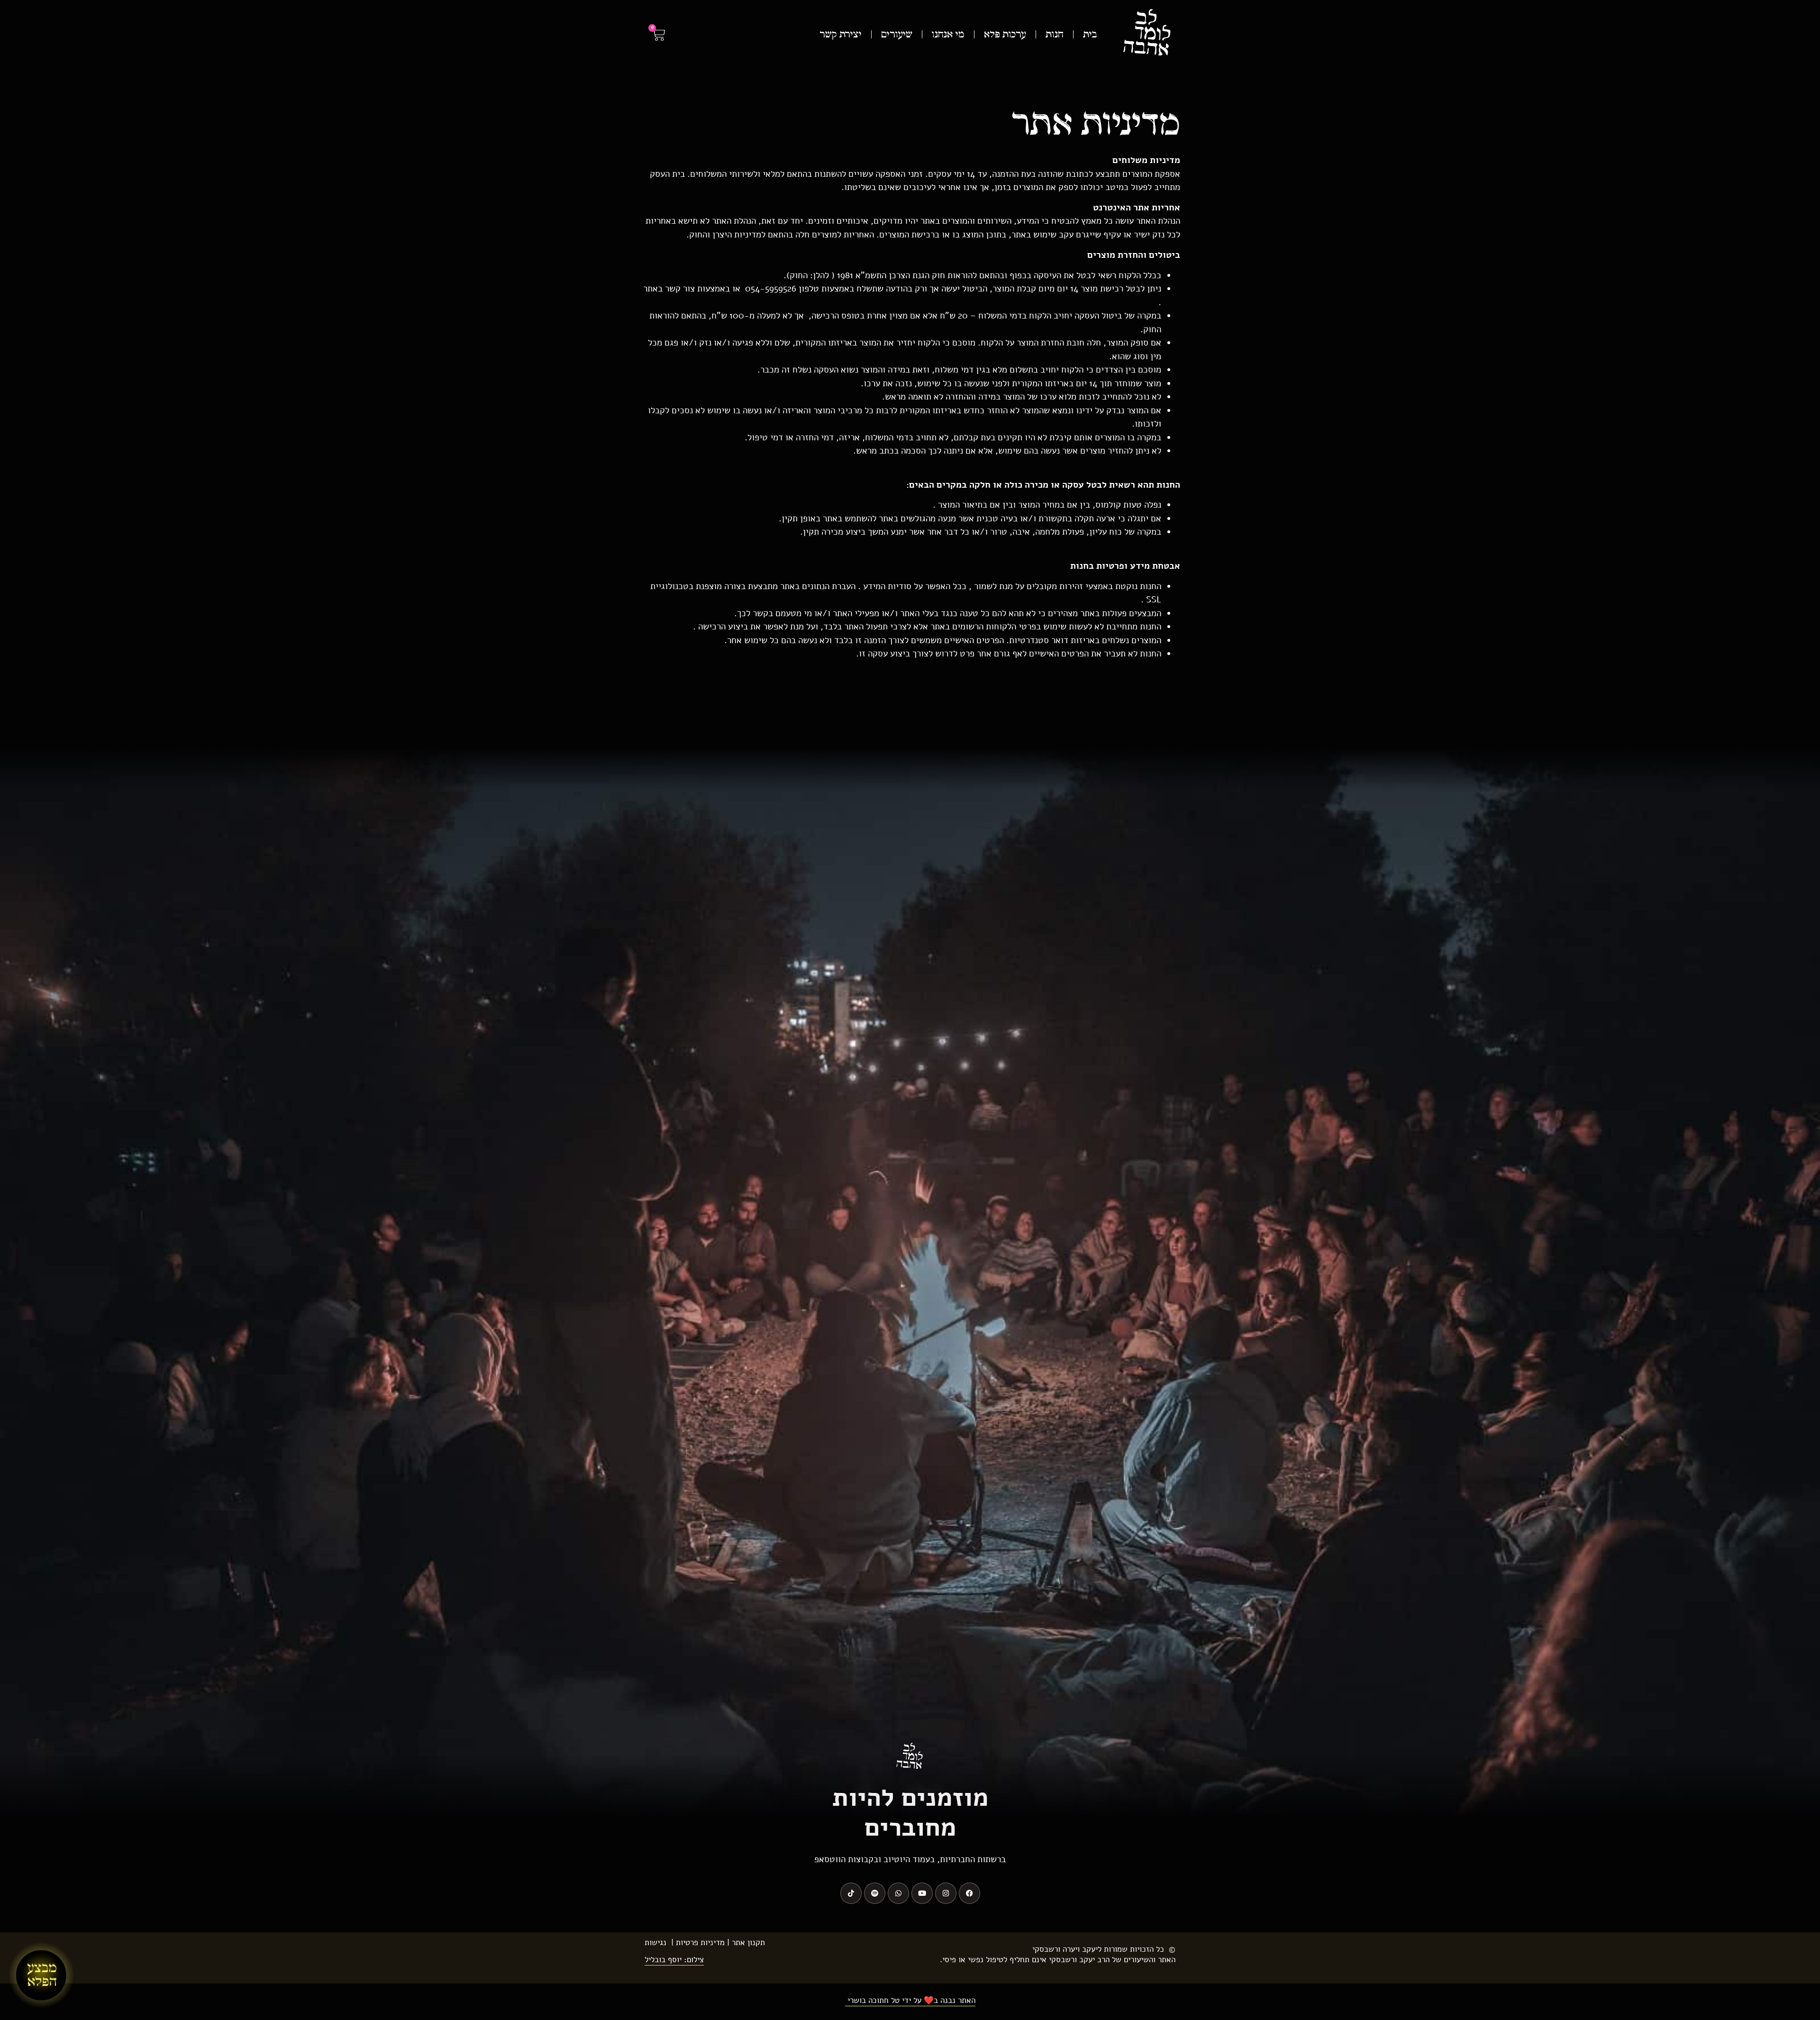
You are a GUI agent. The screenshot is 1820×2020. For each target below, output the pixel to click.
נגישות (655, 1943)
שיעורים (897, 35)
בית (1090, 35)
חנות (1055, 35)
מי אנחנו (948, 35)
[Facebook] (969, 1893)
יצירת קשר (841, 35)
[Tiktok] (851, 1893)
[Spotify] (875, 1893)
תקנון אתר (748, 1943)
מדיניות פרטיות (700, 1943)
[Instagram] (946, 1893)
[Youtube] (922, 1893)
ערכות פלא (1005, 35)
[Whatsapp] (898, 1893)
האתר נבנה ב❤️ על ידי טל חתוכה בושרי (910, 2000)
